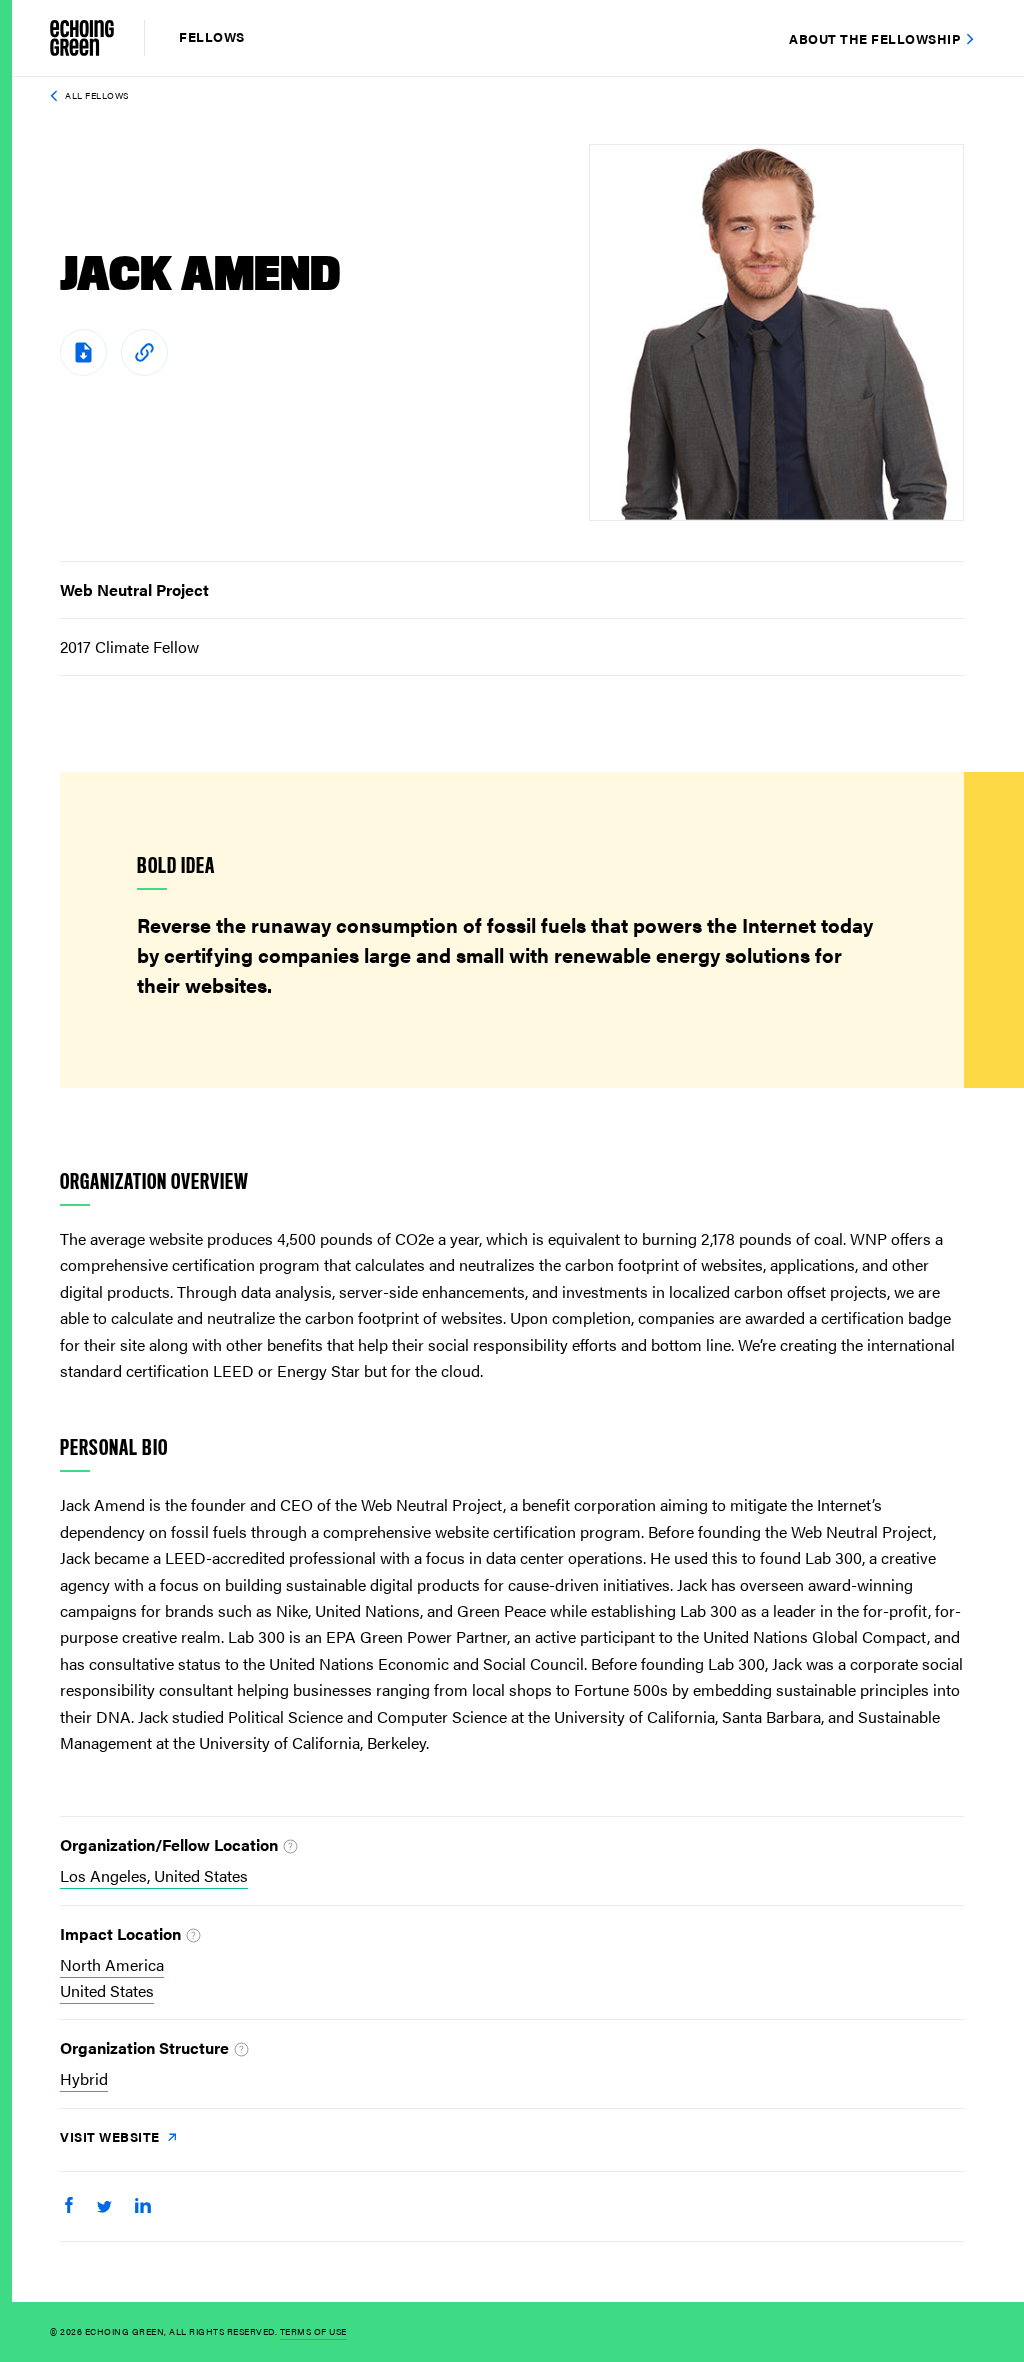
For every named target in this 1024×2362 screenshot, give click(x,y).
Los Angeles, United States (154, 1875)
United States (107, 1990)
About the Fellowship (874, 38)
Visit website (111, 2136)
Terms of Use (313, 2331)
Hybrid (84, 2078)
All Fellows (97, 95)
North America (112, 1964)
